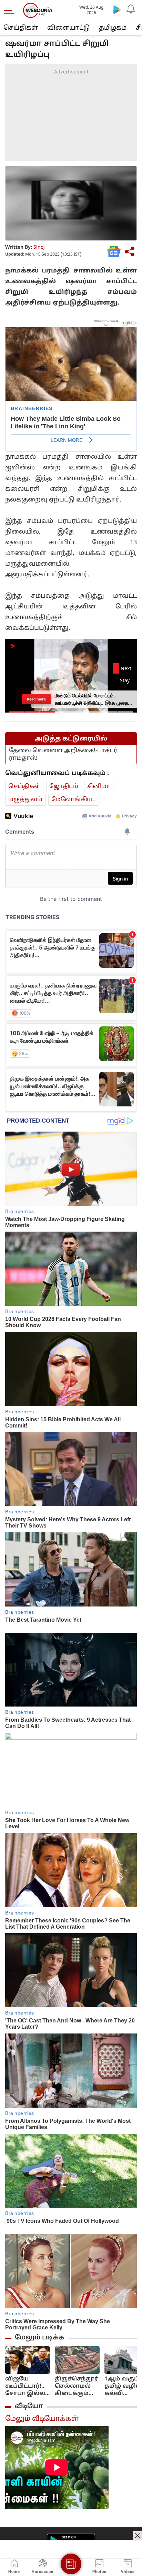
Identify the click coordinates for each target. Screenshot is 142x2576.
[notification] (131, 9)
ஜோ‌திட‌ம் (64, 787)
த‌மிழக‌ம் (113, 28)
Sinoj (39, 247)
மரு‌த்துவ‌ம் (25, 800)
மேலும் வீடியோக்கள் (42, 2419)
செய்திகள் (21, 28)
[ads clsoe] (138, 2536)
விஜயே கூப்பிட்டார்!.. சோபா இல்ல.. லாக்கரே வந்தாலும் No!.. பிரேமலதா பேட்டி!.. (27, 2386)
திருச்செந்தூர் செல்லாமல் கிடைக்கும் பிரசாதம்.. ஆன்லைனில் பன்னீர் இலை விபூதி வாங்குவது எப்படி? (77, 2386)
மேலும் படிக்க (40, 2338)
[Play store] (117, 9)
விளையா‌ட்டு (68, 28)
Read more (37, 699)
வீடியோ (29, 2406)
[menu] (11, 10)
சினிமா (99, 787)
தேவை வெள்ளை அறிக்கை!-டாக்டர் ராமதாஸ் (63, 754)
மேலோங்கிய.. (74, 800)
